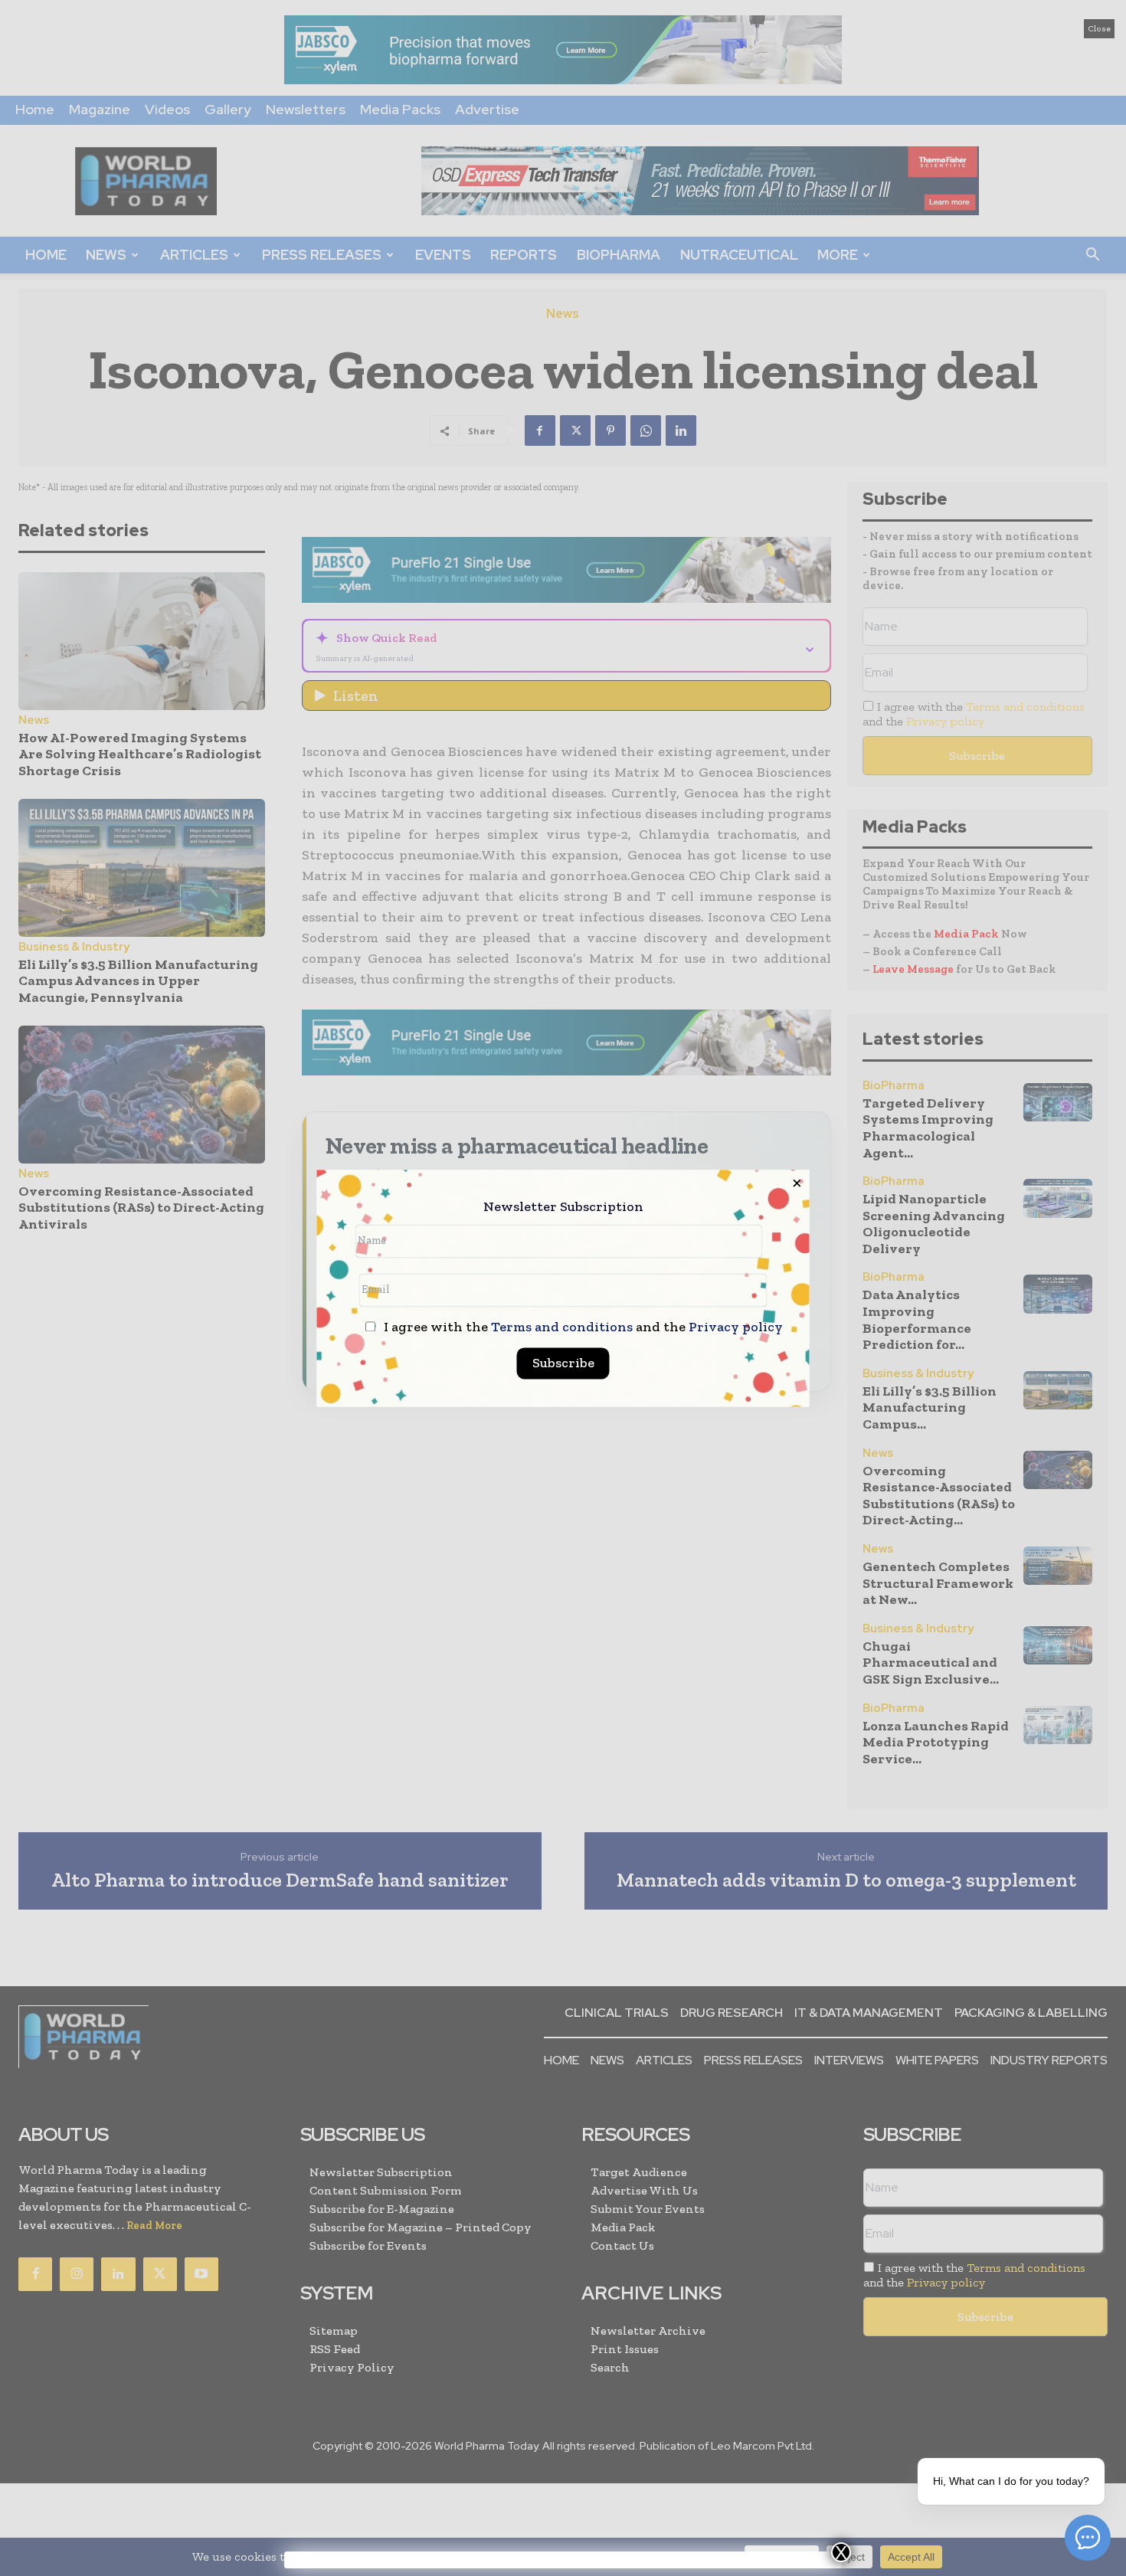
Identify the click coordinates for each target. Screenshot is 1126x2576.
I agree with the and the (582, 1327)
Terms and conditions (562, 1327)
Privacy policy (736, 1327)
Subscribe (563, 1363)
